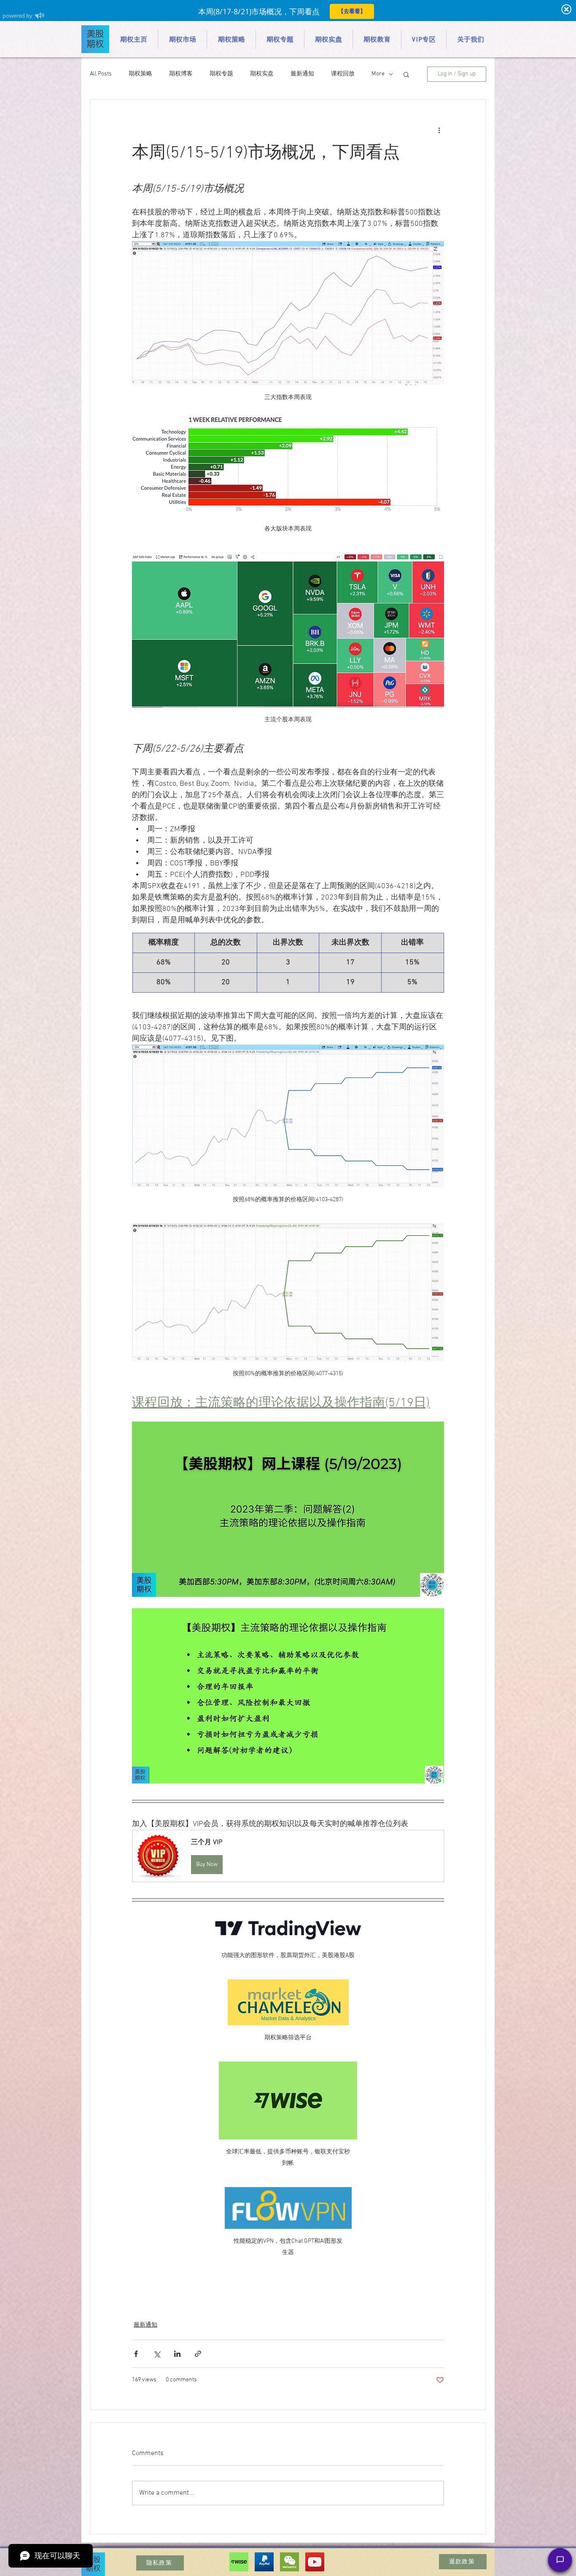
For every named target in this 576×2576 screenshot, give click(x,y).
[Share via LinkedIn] (177, 2354)
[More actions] (439, 130)
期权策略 (140, 74)
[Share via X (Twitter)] (157, 2354)
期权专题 (221, 74)
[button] (406, 74)
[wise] (239, 2562)
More (378, 74)
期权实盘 (262, 74)
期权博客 (181, 74)
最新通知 (302, 74)
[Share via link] (198, 2354)
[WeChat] (289, 2562)
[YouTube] (315, 2562)
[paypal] (264, 2562)
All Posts (101, 74)
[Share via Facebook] (136, 2354)
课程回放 (343, 74)
